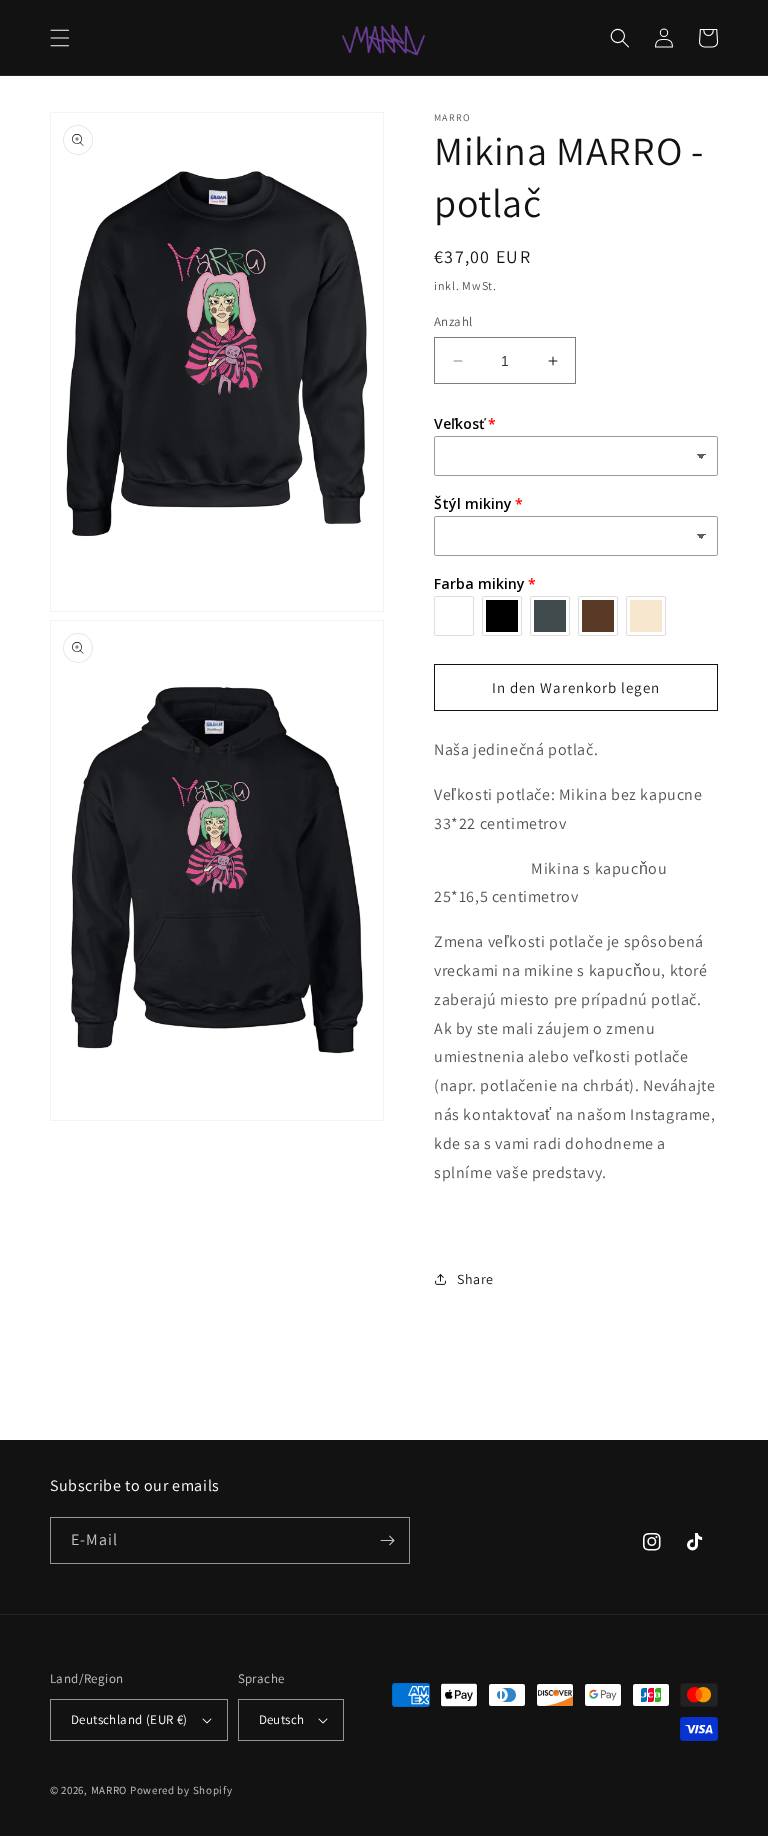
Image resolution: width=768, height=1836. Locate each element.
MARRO (109, 1790)
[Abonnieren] (387, 1540)
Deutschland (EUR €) (129, 1719)
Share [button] (475, 1279)
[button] (60, 38)
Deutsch (282, 1719)
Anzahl (453, 321)
